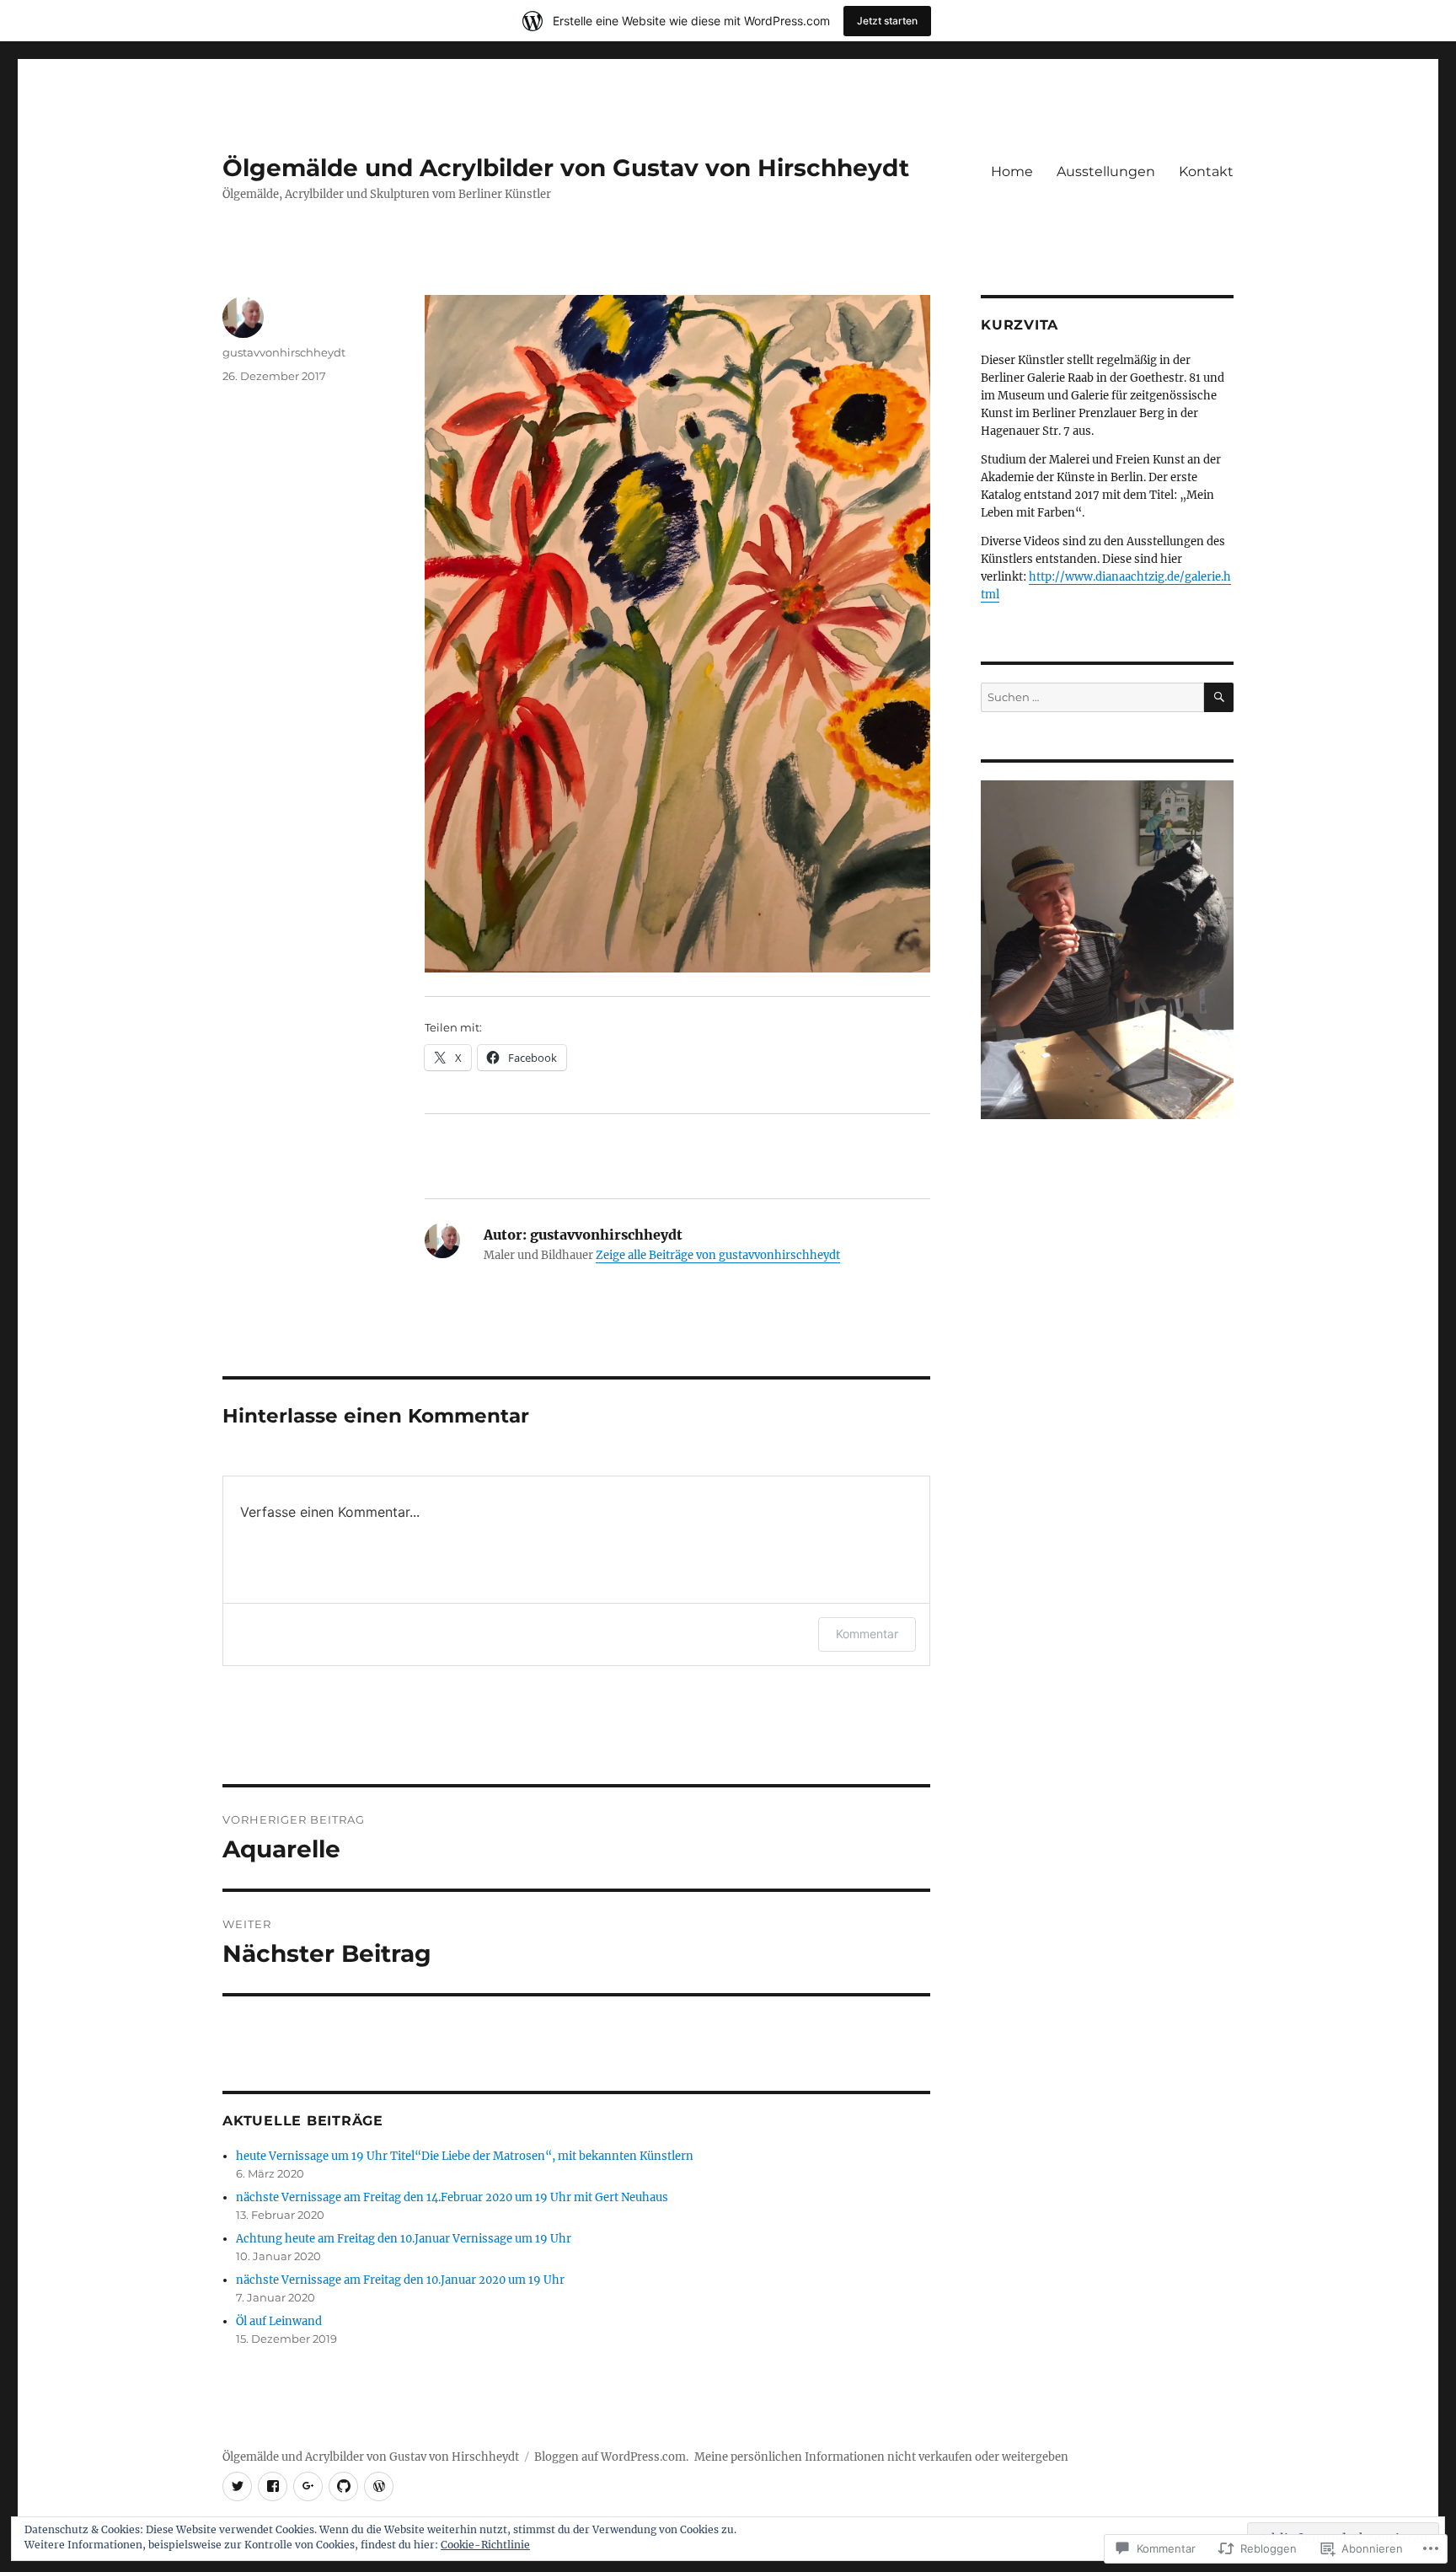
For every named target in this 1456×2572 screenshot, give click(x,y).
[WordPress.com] (379, 2486)
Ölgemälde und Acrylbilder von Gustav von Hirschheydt (566, 168)
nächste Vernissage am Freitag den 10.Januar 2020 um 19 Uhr (400, 2280)
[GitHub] (343, 2486)
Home (1012, 171)
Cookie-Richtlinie (485, 2545)
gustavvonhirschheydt (284, 352)
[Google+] (308, 2486)
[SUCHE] (1219, 697)
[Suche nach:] (1092, 697)
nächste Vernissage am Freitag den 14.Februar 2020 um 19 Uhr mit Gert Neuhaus (452, 2197)
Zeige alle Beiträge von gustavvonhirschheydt (718, 1255)
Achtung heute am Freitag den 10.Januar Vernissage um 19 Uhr (404, 2239)
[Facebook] (273, 2486)
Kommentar (867, 1634)
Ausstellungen (1106, 171)
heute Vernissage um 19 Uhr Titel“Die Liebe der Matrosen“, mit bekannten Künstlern (465, 2156)
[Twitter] (237, 2486)
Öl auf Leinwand (279, 2321)
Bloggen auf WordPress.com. (611, 2457)
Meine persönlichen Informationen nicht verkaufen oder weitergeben (881, 2457)
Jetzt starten (887, 21)
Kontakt (1206, 171)
